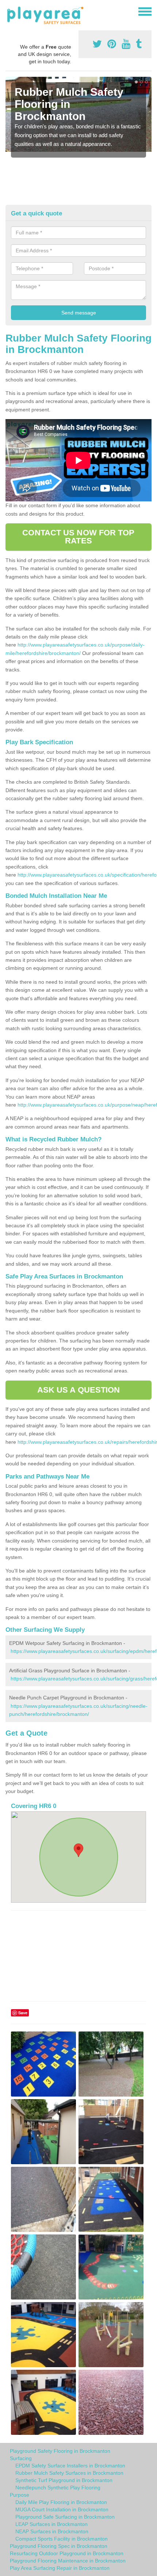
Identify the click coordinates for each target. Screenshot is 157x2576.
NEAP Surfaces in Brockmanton (52, 2531)
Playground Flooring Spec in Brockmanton (59, 2546)
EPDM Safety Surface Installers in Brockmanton (70, 2466)
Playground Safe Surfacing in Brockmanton (65, 2517)
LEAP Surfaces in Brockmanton (51, 2524)
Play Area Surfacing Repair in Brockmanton (60, 2568)
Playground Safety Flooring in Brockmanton (60, 2451)
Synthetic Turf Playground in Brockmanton (64, 2480)
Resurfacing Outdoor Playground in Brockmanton (67, 2553)
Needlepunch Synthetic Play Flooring (58, 2488)
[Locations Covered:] (9, 11)
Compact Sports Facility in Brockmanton (62, 2539)
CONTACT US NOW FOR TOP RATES (78, 537)
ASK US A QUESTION (79, 1390)
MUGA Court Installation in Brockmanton (62, 2509)
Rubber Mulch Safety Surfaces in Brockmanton (69, 2473)
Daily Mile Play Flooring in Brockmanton (61, 2502)
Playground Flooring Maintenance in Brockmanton (68, 2561)
